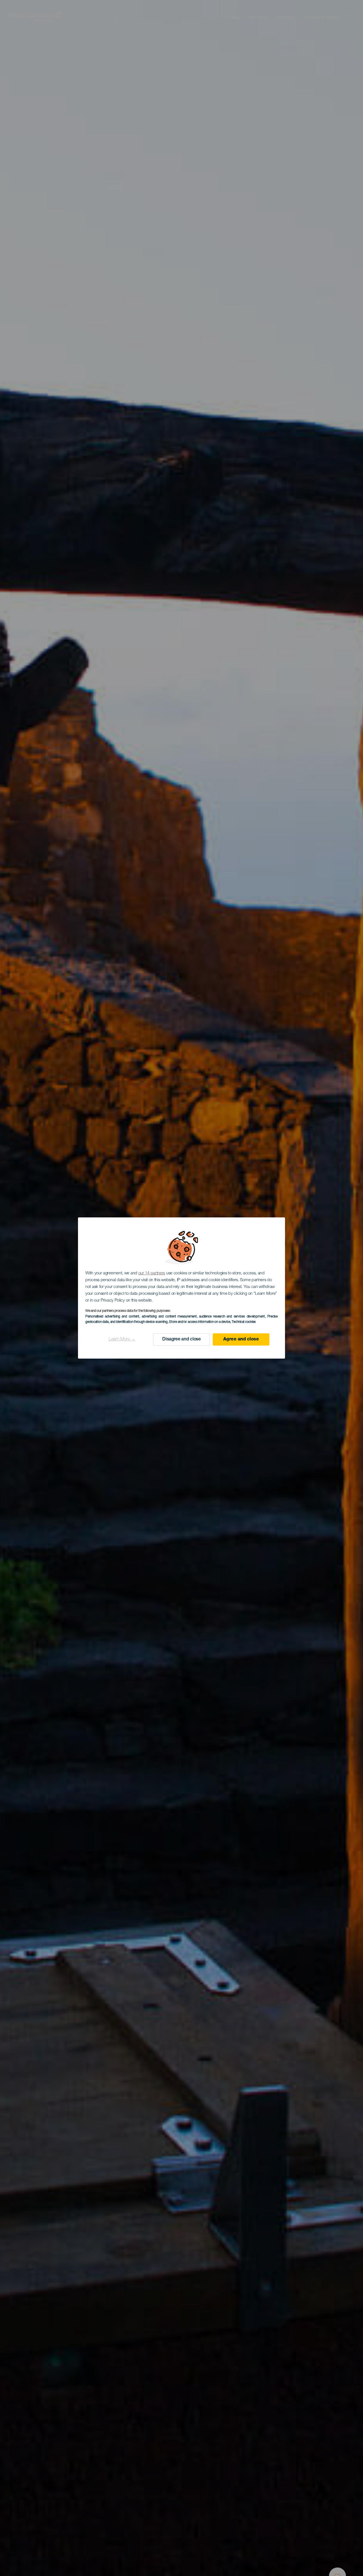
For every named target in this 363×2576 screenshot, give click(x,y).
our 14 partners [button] (152, 1273)
